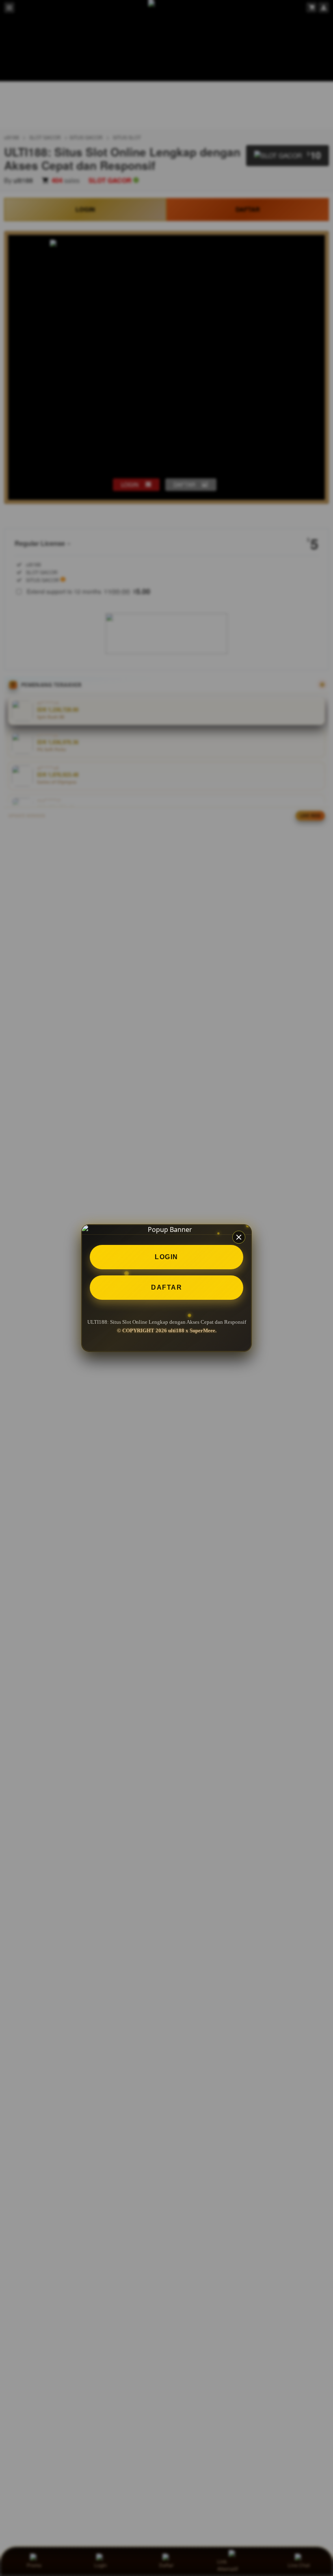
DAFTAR (166, 1287)
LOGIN (166, 1257)
